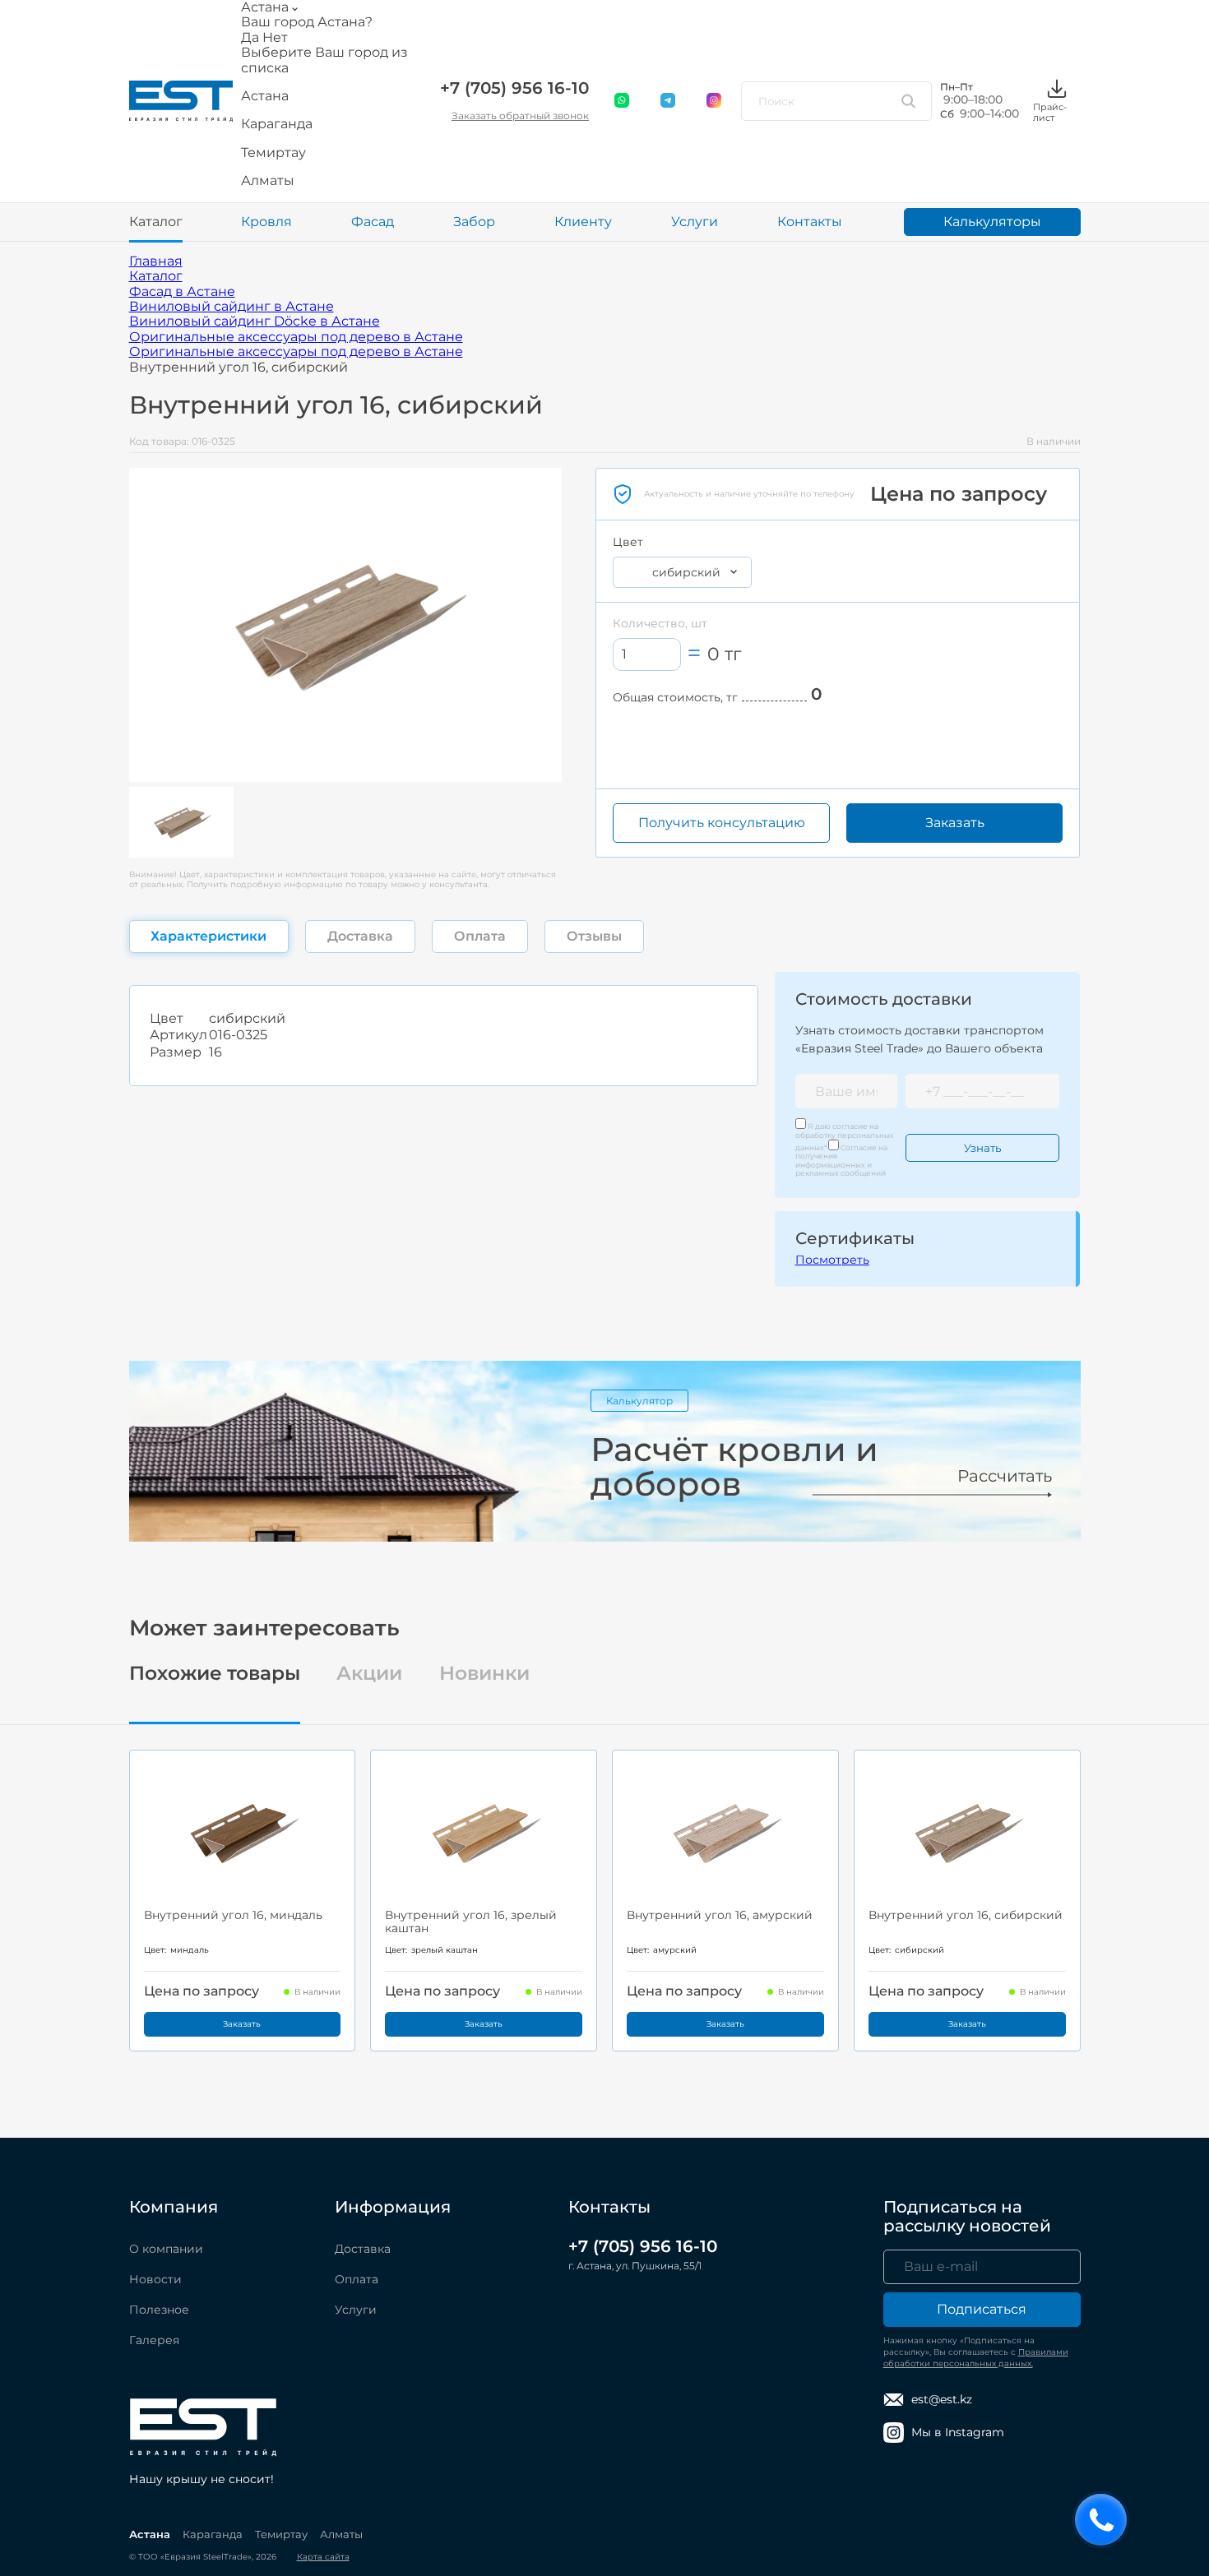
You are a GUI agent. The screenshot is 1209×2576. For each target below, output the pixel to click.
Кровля (266, 222)
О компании (166, 2249)
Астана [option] (265, 96)
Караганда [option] (277, 124)
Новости (155, 2279)
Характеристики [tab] (208, 936)
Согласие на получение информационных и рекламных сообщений (841, 1160)
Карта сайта (323, 2557)
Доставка (363, 2249)
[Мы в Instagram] (715, 101)
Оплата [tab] (480, 936)
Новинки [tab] (484, 1674)
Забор (474, 222)
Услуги (695, 222)
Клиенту (583, 222)
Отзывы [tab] (594, 936)
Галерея (154, 2340)
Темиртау (281, 2534)
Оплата (357, 2279)
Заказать (955, 823)
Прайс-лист (1050, 112)
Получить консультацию (722, 823)
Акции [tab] (369, 1674)
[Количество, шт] (647, 654)
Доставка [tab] (360, 936)
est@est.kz (942, 2399)
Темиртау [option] (273, 153)
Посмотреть (832, 1260)
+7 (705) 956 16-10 (514, 88)
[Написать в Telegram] (669, 101)
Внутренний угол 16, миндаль (233, 1915)
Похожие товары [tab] (215, 1674)
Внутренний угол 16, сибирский (966, 1915)
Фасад (373, 222)
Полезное (159, 2310)
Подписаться (982, 2309)
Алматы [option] (268, 181)
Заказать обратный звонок (520, 116)
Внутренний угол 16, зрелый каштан (471, 1922)
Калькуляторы (992, 222)
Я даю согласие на (845, 1137)
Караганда (213, 2534)
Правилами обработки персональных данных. (976, 2358)
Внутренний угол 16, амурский (720, 1915)
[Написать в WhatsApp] (623, 101)
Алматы (341, 2534)
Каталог (156, 222)
